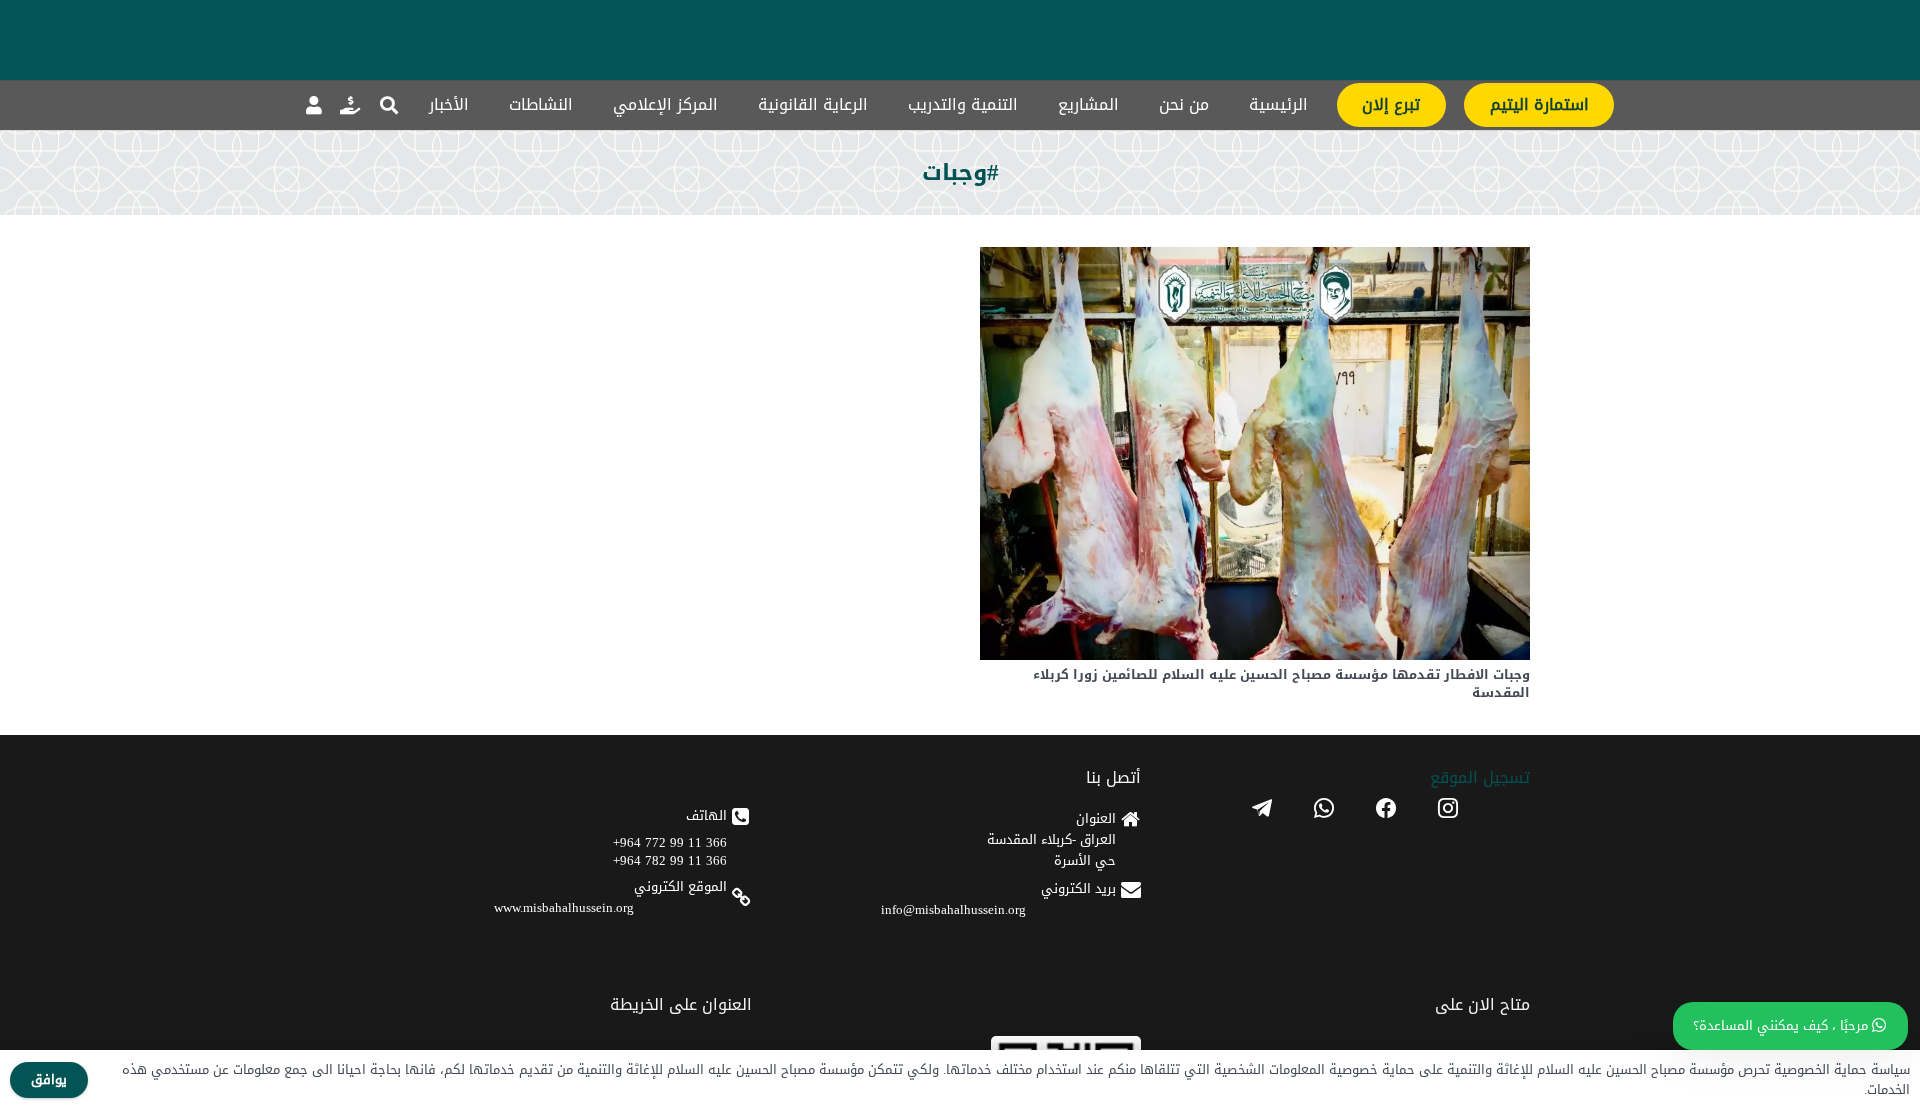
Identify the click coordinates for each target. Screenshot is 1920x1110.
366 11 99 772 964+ (670, 842)
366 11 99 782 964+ (670, 860)
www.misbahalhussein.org (564, 907)
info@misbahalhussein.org (953, 909)
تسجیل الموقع (1480, 777)
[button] (389, 105)
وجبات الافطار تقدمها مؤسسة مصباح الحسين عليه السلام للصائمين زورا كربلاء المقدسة (1281, 683)
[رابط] (350, 105)
